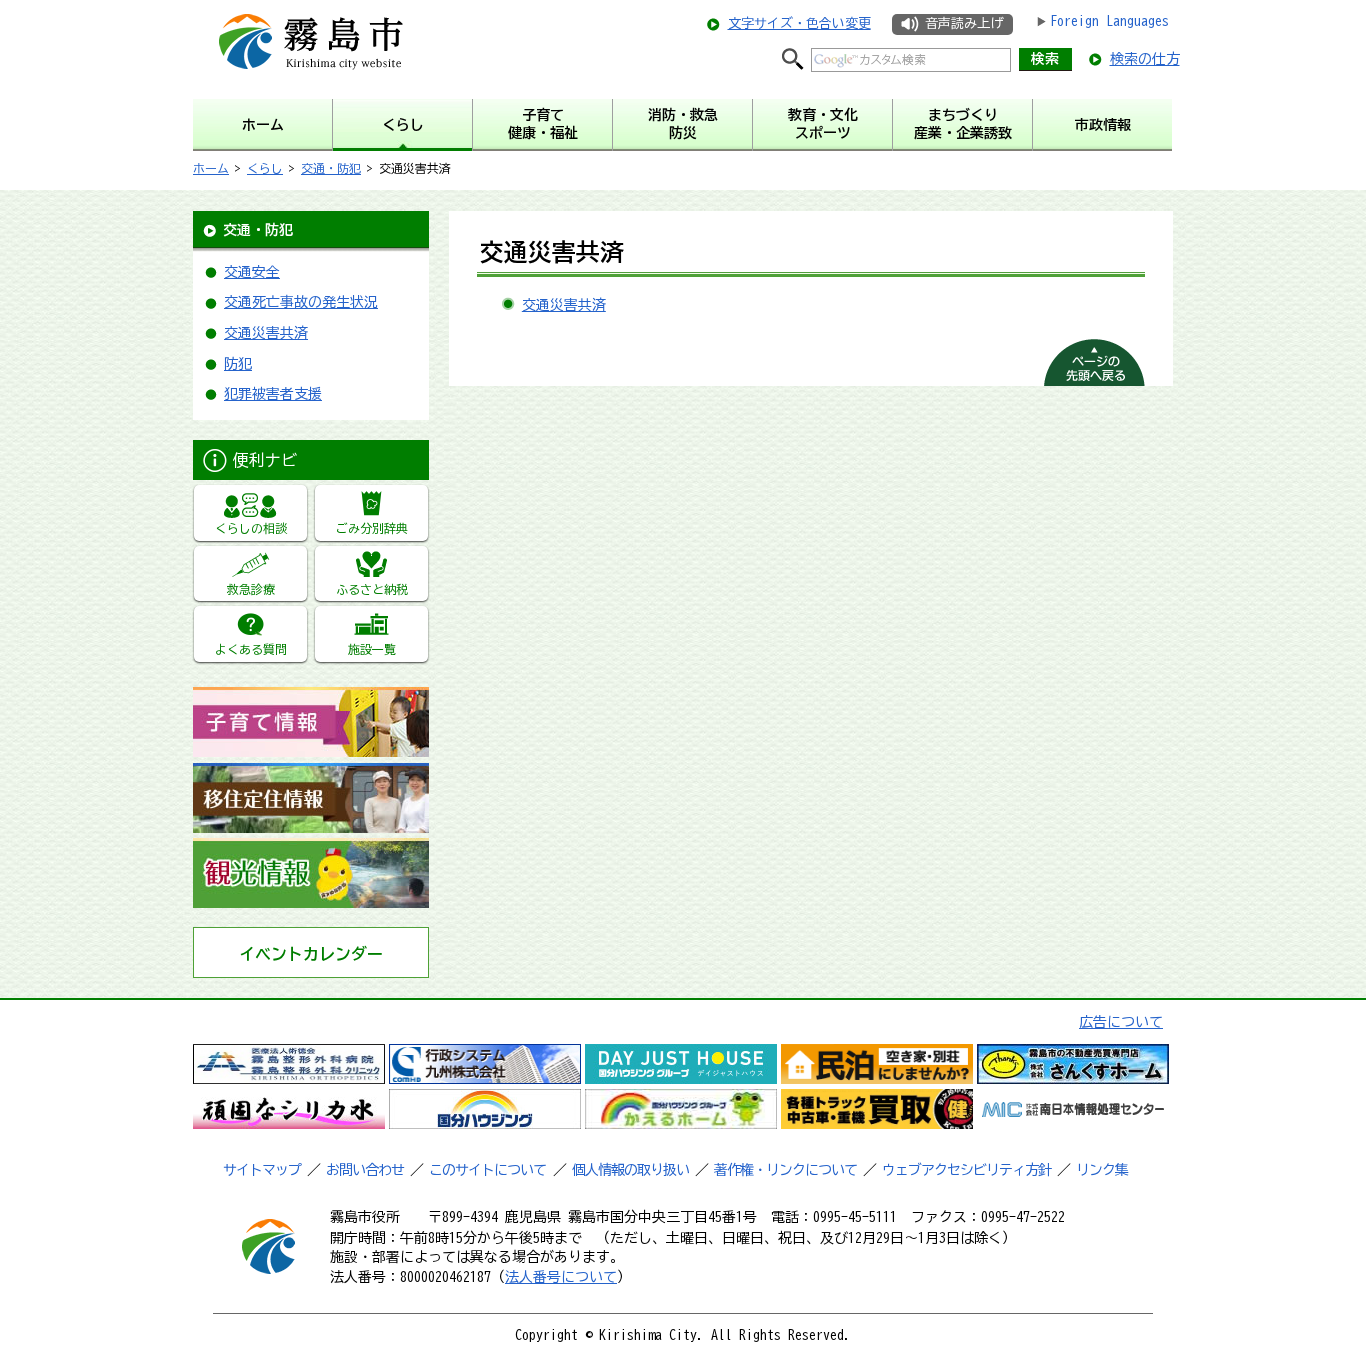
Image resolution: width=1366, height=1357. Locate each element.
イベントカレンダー (311, 954)
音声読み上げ (964, 23)
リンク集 (1102, 1170)
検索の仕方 (1145, 59)
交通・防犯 (331, 168)
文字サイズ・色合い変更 (799, 23)
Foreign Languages (1109, 21)
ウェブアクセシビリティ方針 (966, 1170)
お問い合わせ (365, 1170)
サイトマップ (262, 1170)
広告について (1121, 1022)
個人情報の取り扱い (630, 1170)
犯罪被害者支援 (273, 394)
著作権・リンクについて (785, 1170)
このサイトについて (487, 1170)
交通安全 (252, 272)
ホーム (211, 168)
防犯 (238, 364)
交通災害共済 (266, 333)
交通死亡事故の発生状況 (301, 302)
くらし (265, 168)
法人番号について (561, 1277)
